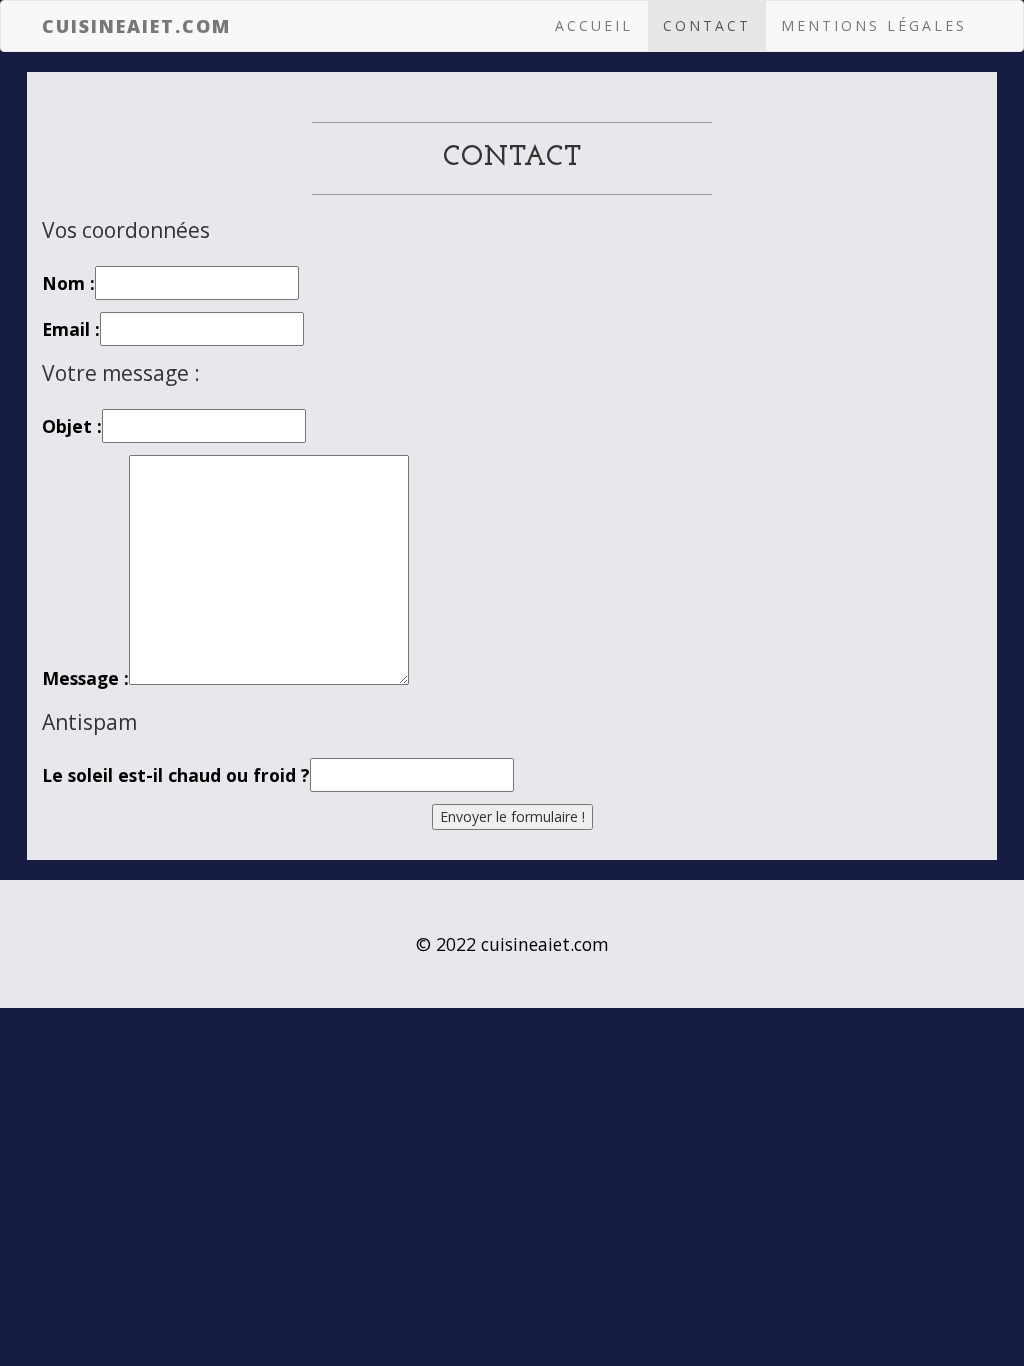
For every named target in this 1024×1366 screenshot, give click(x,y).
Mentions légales (874, 25)
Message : (85, 678)
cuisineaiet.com (136, 26)
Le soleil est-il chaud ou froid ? (176, 775)
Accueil (594, 25)
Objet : (72, 426)
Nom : (68, 283)
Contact (707, 25)
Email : (71, 329)
